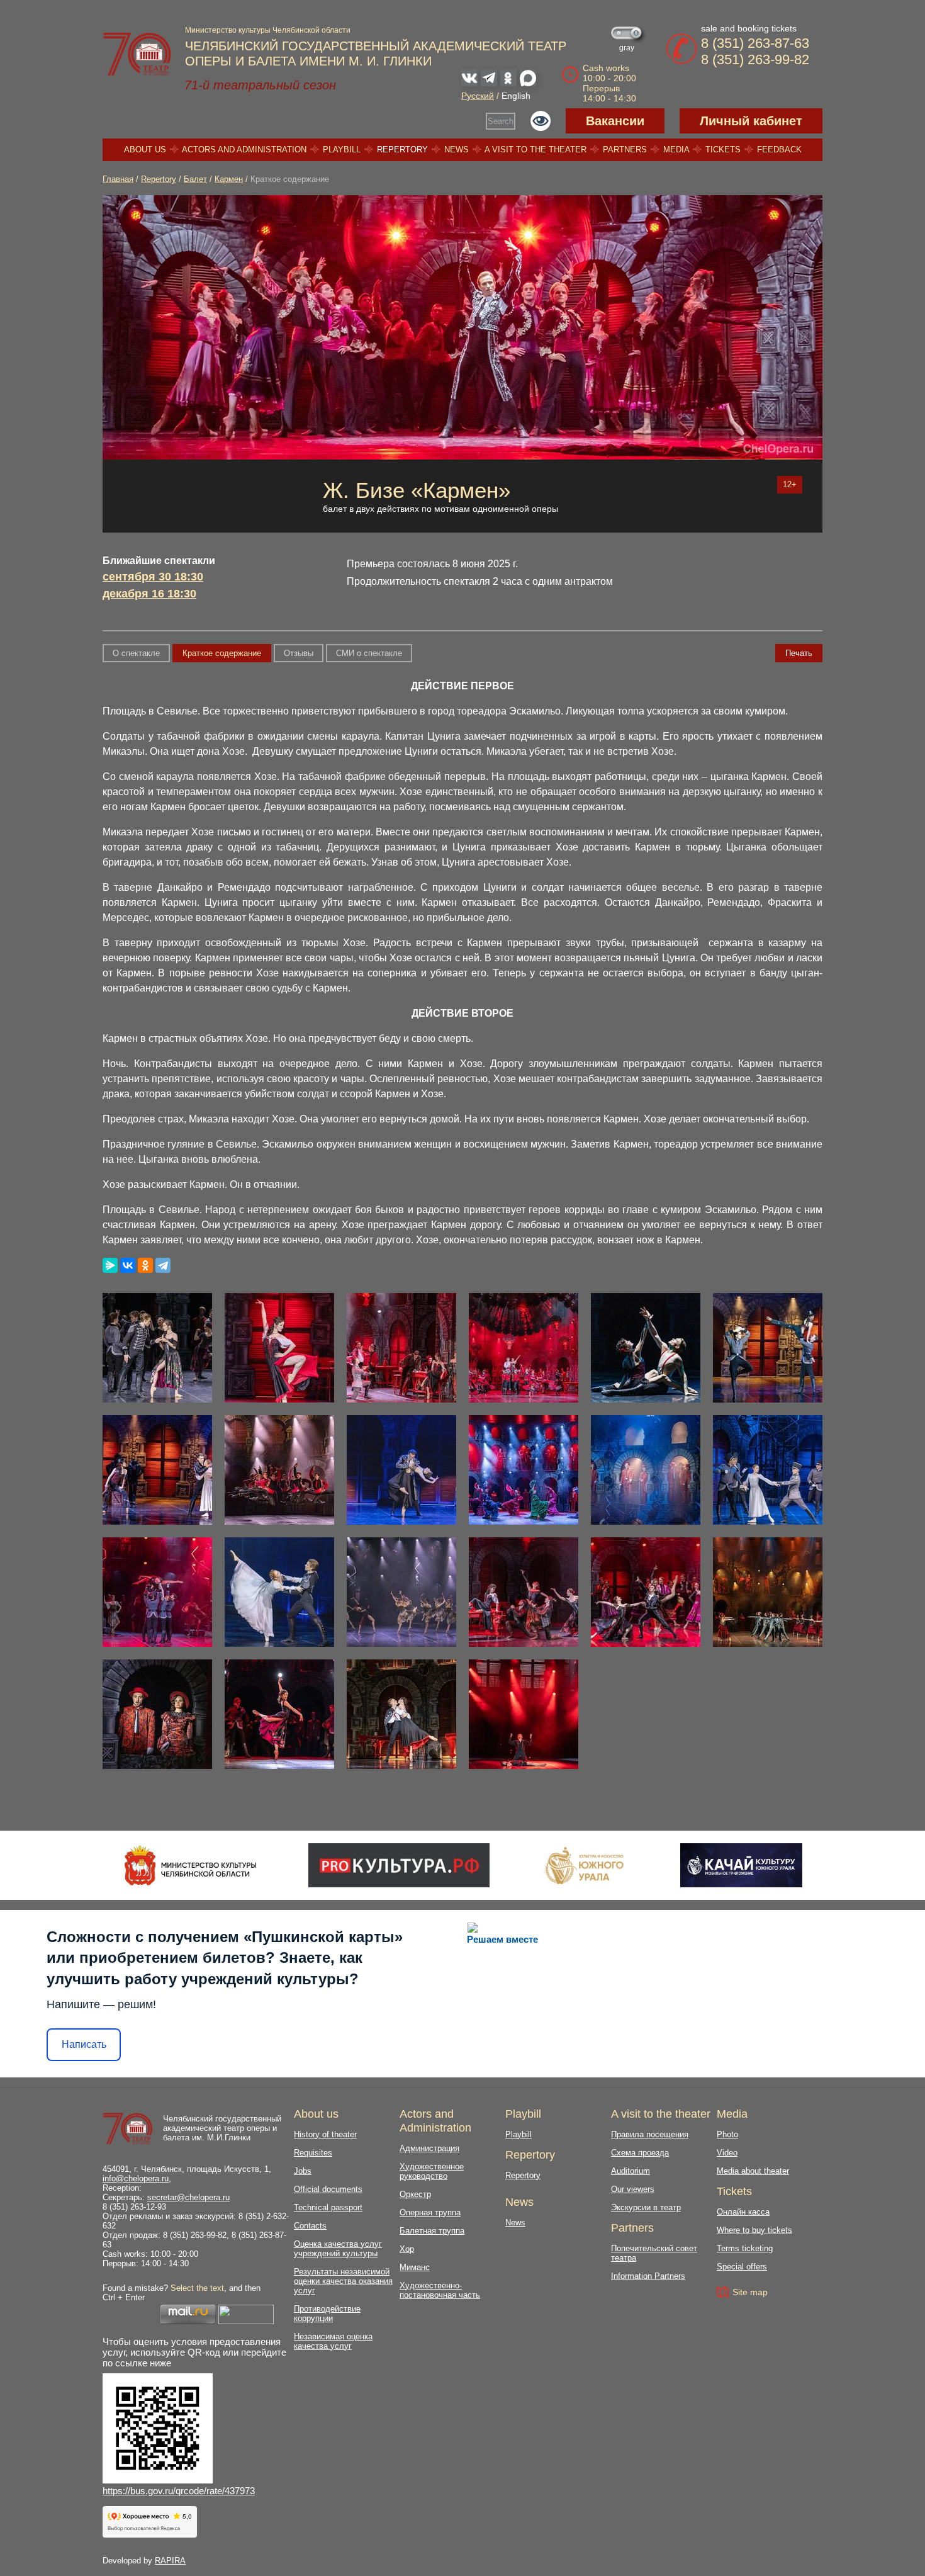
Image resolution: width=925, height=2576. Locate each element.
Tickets (723, 150)
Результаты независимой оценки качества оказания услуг (343, 2281)
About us (145, 150)
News (457, 150)
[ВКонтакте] (128, 1265)
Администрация (429, 2148)
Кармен (229, 179)
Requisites (313, 2153)
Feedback (779, 150)
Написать (84, 2044)
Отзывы (299, 653)
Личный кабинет (751, 121)
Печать (799, 653)
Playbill (342, 150)
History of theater (325, 2134)
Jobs (303, 2171)
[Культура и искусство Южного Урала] (585, 1865)
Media (676, 150)
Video (727, 2153)
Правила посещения (650, 2134)
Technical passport (328, 2207)
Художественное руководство (432, 2171)
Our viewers (633, 2189)
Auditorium (631, 2171)
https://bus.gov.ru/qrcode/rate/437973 (179, 2491)
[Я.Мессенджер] (110, 1265)
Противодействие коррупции (327, 2313)
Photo (727, 2134)
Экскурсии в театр (646, 2207)
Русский (478, 96)
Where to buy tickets (754, 2230)
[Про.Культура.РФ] (399, 1865)
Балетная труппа (432, 2231)
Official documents (328, 2189)
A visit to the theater (535, 150)
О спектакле (136, 653)
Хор (407, 2249)
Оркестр (415, 2194)
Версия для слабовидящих (541, 121)
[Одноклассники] (145, 1265)
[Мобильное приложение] (741, 1865)
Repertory (402, 150)
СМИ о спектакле (369, 653)
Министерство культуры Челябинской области (268, 30)
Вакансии (615, 121)
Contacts (310, 2226)
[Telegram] (163, 1265)
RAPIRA (170, 2561)
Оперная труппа (430, 2212)
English (516, 96)
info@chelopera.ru (136, 2178)
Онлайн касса (743, 2212)
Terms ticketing (745, 2248)
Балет (195, 179)
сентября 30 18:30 (153, 577)
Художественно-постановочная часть (440, 2290)
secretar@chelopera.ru (188, 2197)
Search (501, 121)
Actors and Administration (244, 150)
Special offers (742, 2267)
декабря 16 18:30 (149, 594)
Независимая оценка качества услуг (333, 2341)
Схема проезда (640, 2153)
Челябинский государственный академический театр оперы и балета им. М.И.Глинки (222, 2128)
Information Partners (648, 2276)
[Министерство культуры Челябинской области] (190, 1865)
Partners (625, 150)
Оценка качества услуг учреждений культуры (338, 2249)
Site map (750, 2292)
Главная (118, 179)
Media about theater (753, 2171)
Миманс (415, 2267)
